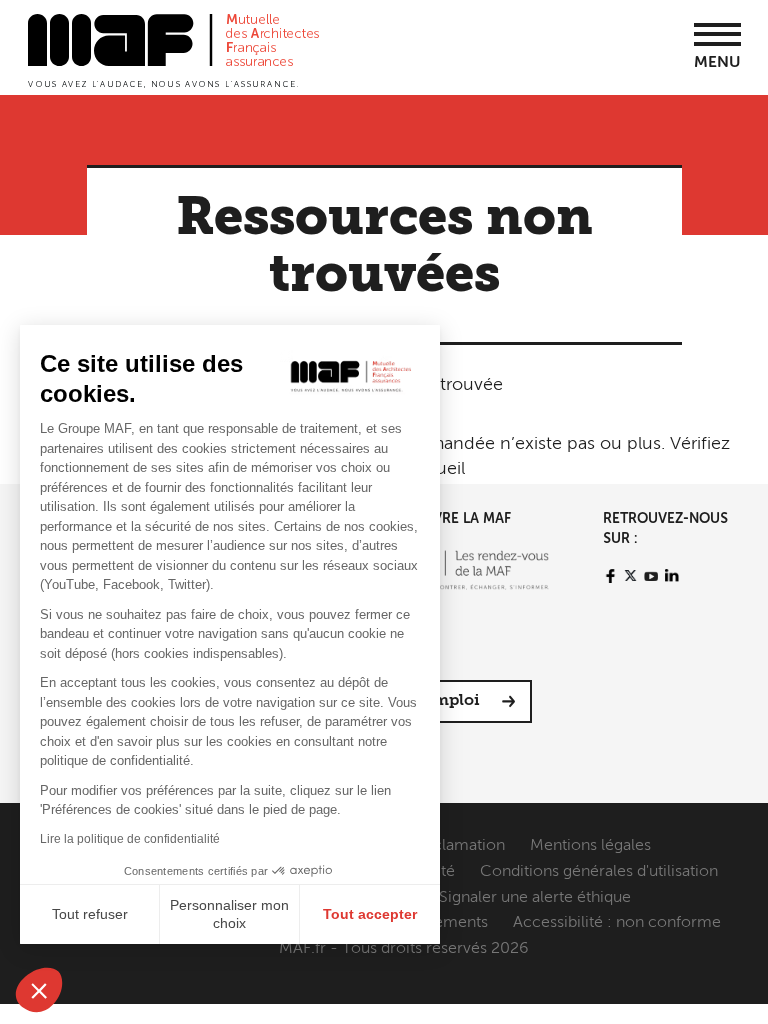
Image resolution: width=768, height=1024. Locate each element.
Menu (717, 63)
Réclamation (459, 846)
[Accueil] (173, 49)
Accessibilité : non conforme (617, 923)
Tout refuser (90, 914)
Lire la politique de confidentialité (130, 839)
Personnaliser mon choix (229, 914)
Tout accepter (370, 914)
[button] (39, 990)
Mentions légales (590, 846)
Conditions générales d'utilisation (599, 872)
